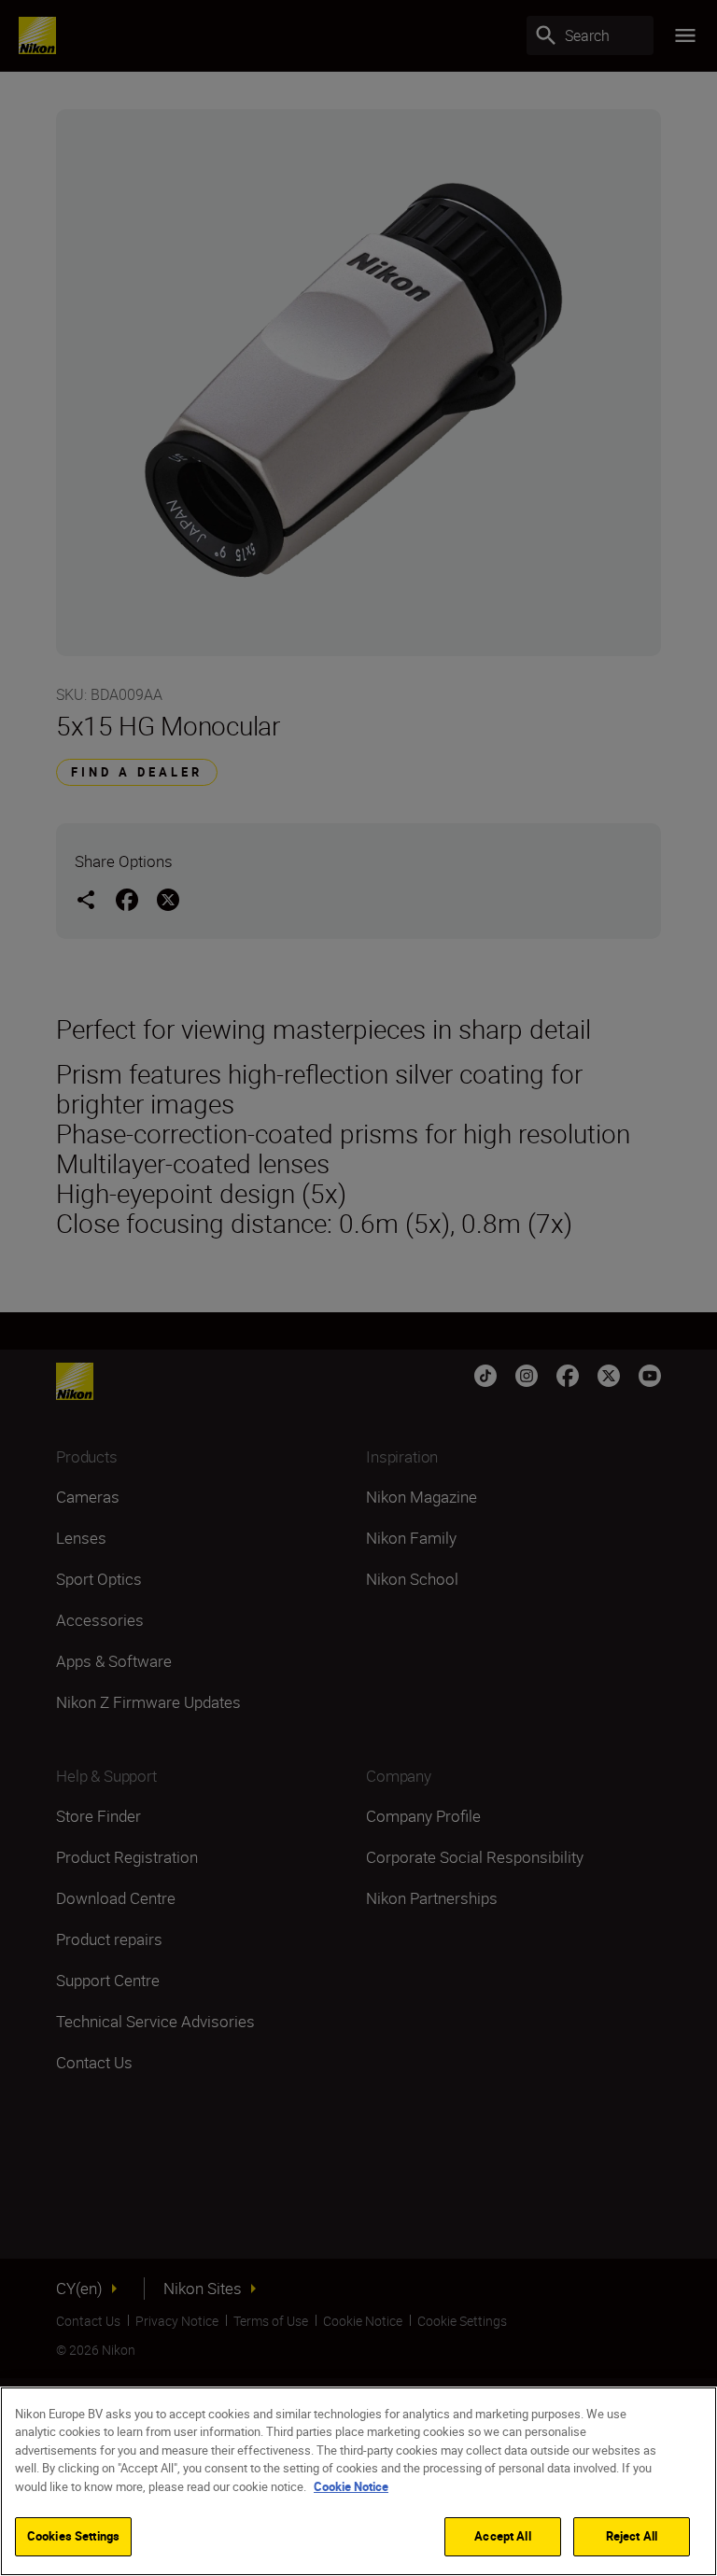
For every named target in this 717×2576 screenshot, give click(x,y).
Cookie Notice (351, 2486)
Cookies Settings (73, 2536)
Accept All (502, 2536)
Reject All (632, 2536)
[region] (358, 2481)
